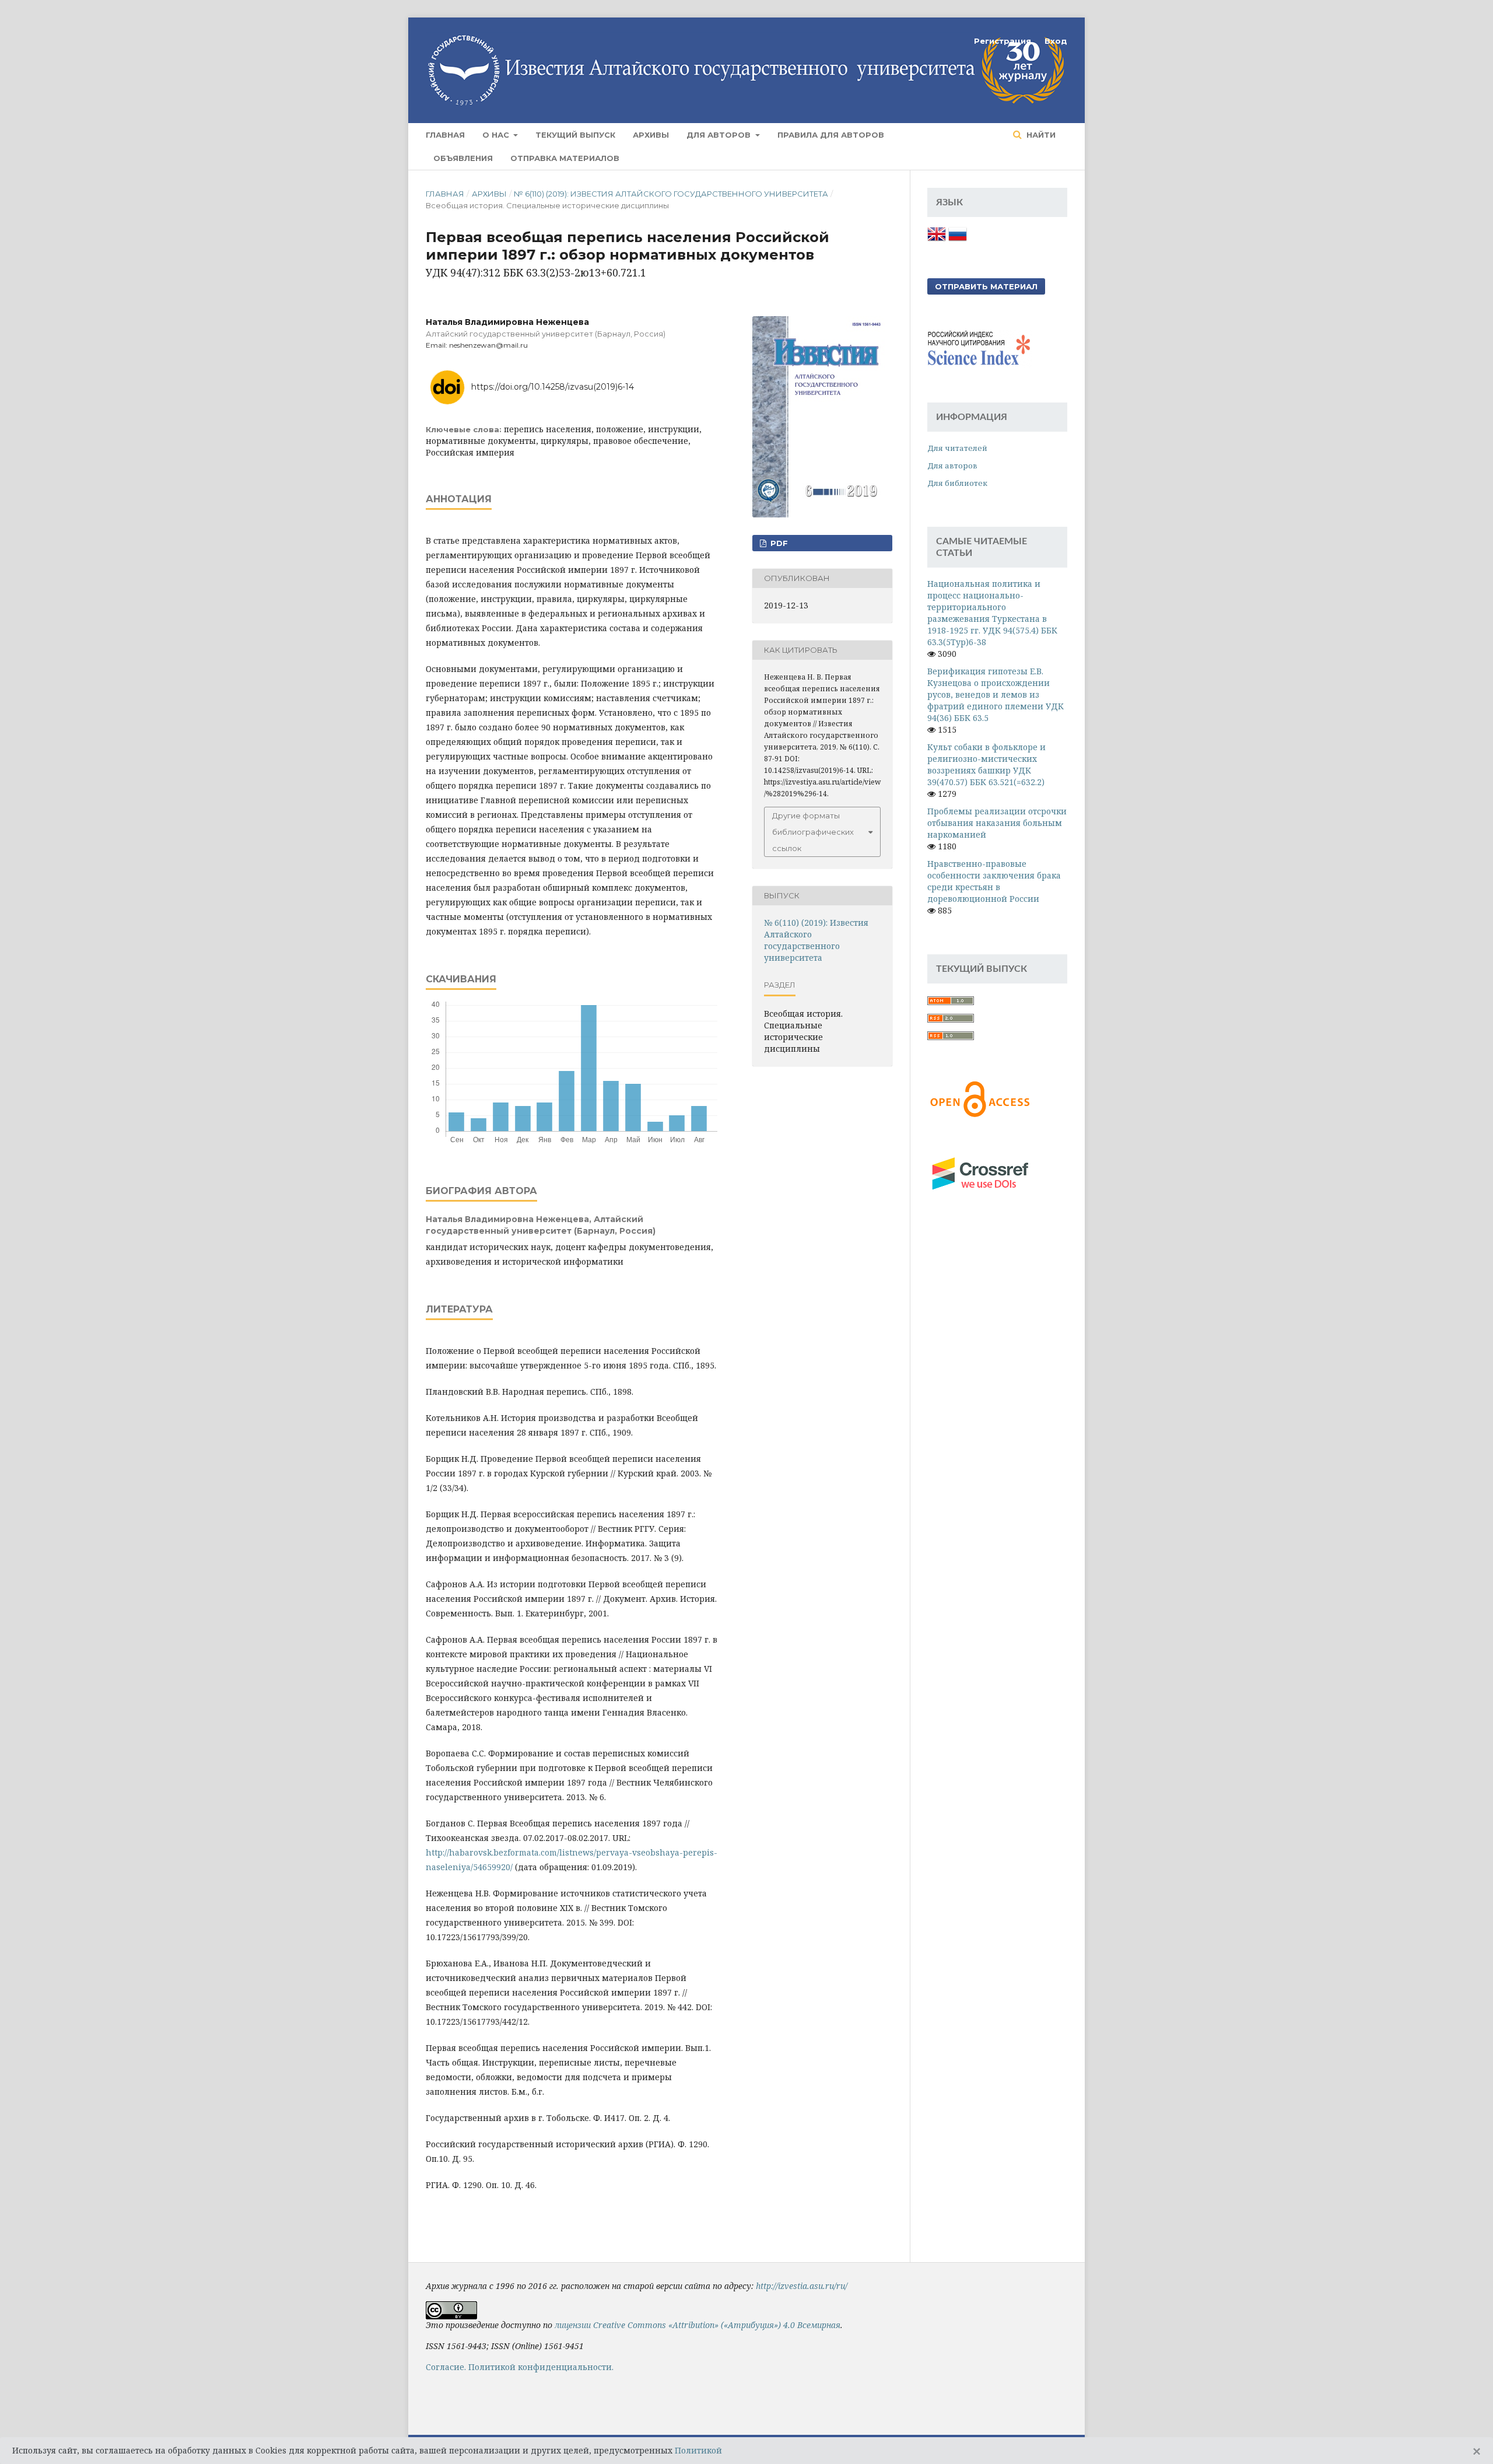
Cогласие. (446, 2367)
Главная (445, 135)
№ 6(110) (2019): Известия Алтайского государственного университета (671, 194)
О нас (497, 135)
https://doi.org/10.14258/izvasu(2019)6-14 (553, 387)
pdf (778, 543)
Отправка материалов (565, 158)
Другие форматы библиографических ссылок (813, 832)
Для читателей (957, 448)
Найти (1040, 135)
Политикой (698, 2450)
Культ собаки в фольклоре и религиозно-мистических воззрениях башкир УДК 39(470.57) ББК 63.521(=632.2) (986, 764)
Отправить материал (986, 286)
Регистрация (1003, 41)
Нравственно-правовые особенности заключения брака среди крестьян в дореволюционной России (994, 881)
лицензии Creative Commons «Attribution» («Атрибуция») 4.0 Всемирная (698, 2325)
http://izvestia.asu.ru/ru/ (802, 2286)
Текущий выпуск (575, 135)
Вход (1056, 41)
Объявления (463, 158)
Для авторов (720, 135)
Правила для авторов (831, 135)
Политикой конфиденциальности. (541, 2367)
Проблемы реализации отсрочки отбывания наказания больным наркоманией (997, 823)
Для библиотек (957, 483)
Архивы (651, 135)
